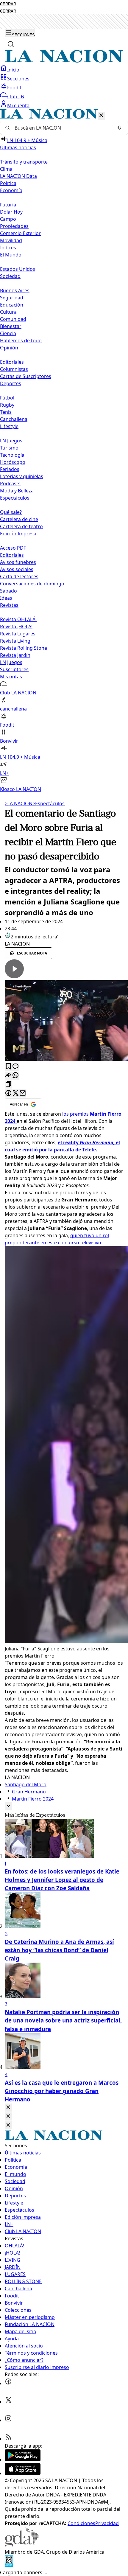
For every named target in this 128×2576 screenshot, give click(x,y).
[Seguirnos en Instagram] (8, 2420)
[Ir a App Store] (23, 2473)
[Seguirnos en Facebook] (8, 2383)
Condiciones (81, 2523)
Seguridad (12, 298)
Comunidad (13, 319)
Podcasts (10, 484)
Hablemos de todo (21, 341)
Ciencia (8, 333)
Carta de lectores (19, 576)
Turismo (9, 448)
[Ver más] (8, 1806)
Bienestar (11, 326)
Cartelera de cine (19, 519)
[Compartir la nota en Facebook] (8, 1093)
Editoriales (12, 362)
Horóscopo (13, 462)
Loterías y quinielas (22, 476)
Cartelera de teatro (21, 526)
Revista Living (15, 641)
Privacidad (107, 2523)
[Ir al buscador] (11, 44)
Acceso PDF (13, 548)
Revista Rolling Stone (24, 648)
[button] (64, 451)
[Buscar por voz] (119, 128)
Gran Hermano (29, 1792)
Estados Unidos (18, 269)
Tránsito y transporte (24, 162)
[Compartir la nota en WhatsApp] (15, 1076)
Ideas (6, 598)
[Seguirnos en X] (8, 2402)
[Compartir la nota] (8, 1076)
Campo (8, 219)
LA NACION (19, 803)
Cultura (8, 312)
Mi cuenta (18, 105)
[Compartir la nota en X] (15, 1093)
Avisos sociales (17, 569)
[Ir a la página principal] (64, 61)
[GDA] (22, 2545)
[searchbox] (62, 128)
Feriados (10, 469)
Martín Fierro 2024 (33, 1799)
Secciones (18, 79)
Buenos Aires (15, 290)
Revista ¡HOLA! (16, 626)
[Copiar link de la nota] (8, 1085)
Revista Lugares (18, 634)
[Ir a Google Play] (23, 2460)
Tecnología (12, 455)
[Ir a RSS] (8, 2439)
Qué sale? (11, 512)
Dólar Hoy (11, 212)
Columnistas (14, 369)
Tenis (6, 412)
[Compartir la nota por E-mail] (23, 1093)
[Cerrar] (101, 116)
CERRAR (8, 4)
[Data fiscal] (9, 2565)
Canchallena (14, 419)
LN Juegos (11, 441)
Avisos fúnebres (18, 562)
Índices (8, 248)
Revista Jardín (15, 655)
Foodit (14, 88)
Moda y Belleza (17, 491)
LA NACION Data (18, 176)
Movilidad (11, 240)
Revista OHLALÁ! (18, 619)
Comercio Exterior (20, 233)
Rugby (7, 405)
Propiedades (14, 226)
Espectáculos (49, 803)
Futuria (8, 205)
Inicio (13, 70)
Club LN (16, 97)
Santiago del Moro (26, 1784)
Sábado (8, 591)
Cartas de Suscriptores (26, 376)
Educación (12, 305)
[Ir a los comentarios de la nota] (15, 1067)
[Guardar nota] (8, 1067)
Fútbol (7, 398)
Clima (6, 169)
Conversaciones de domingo (32, 584)
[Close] (8, 2108)
